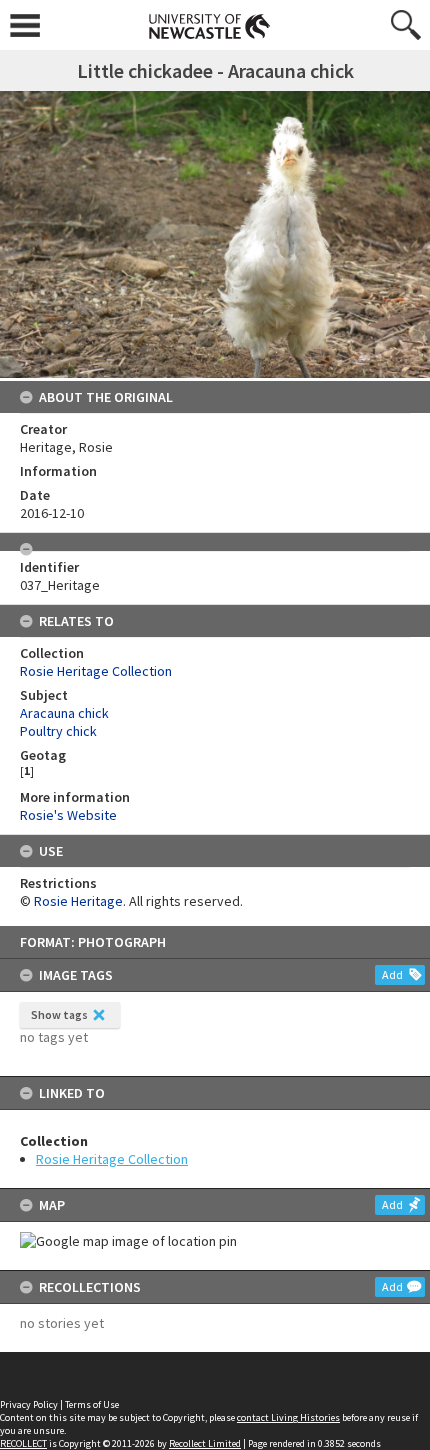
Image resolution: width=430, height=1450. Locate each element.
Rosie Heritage (78, 901)
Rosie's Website (68, 815)
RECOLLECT (23, 1443)
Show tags (59, 1014)
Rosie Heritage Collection (112, 1159)
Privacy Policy (29, 1404)
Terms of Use (92, 1404)
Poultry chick (58, 731)
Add (392, 974)
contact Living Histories (288, 1417)
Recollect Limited (205, 1443)
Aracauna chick (64, 713)
